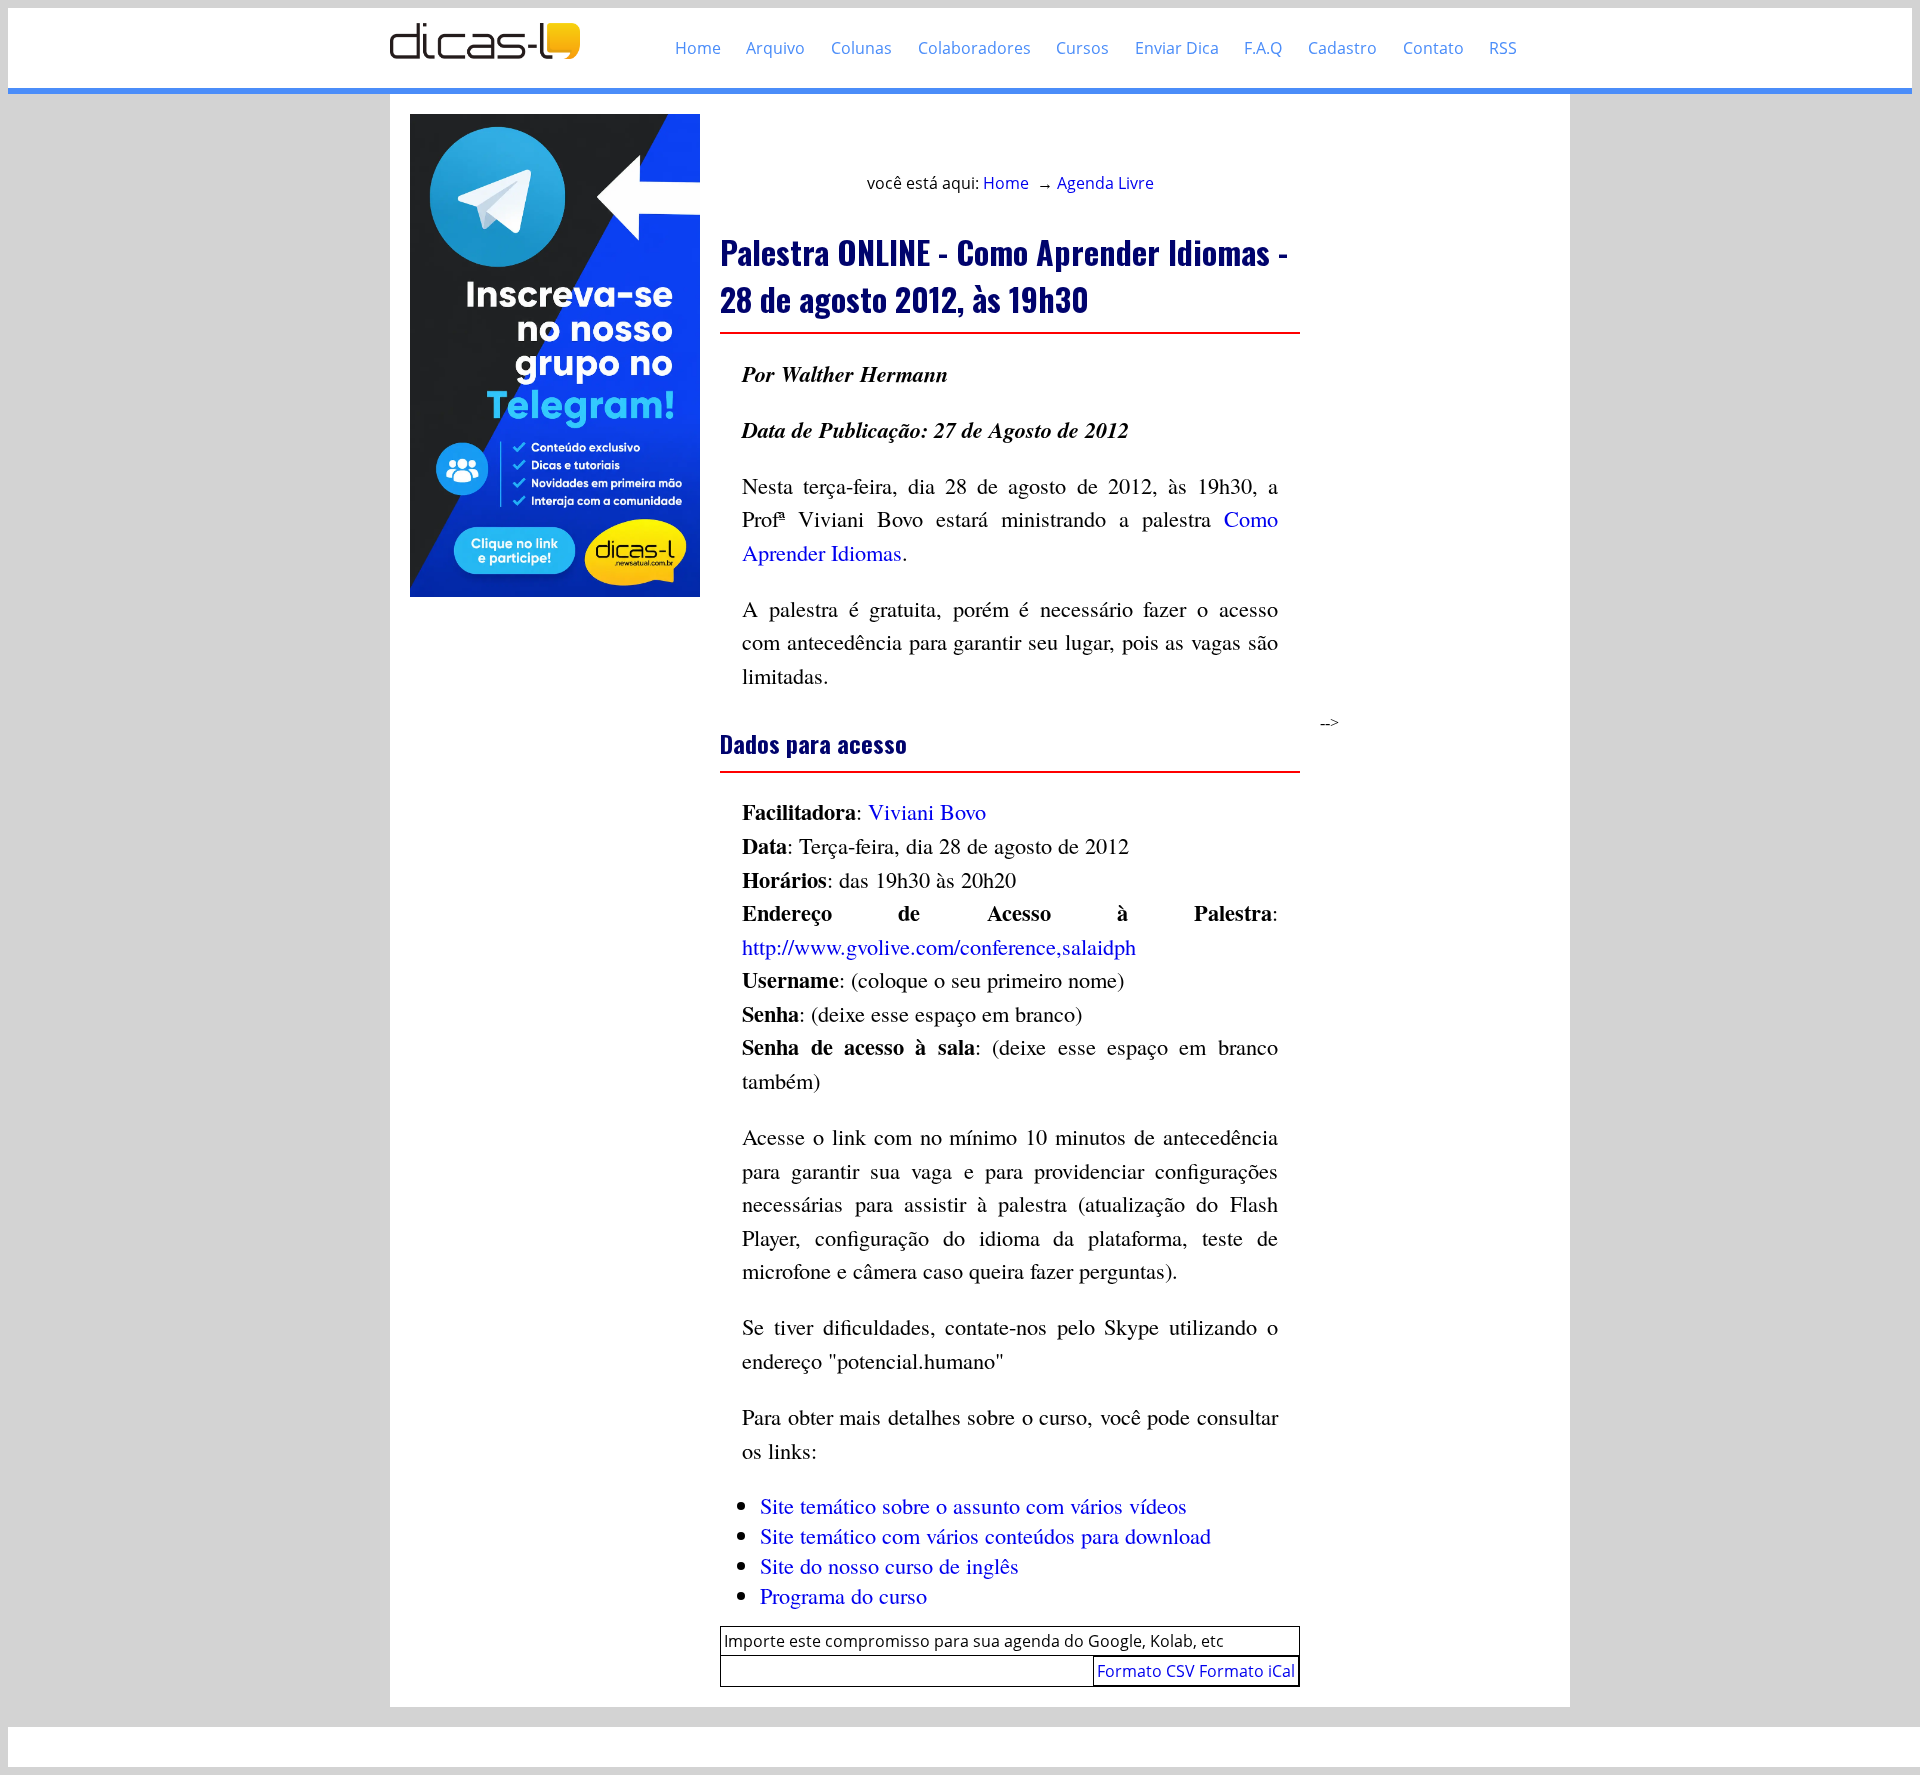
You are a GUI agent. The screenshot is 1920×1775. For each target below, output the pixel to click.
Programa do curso (843, 1595)
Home (698, 48)
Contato (1433, 48)
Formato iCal (1247, 1671)
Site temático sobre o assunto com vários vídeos (973, 1505)
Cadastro (1342, 48)
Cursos (1082, 48)
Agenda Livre (1105, 183)
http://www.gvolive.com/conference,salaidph (939, 946)
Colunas (861, 48)
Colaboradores (974, 48)
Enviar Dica (1177, 48)
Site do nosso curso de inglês (889, 1565)
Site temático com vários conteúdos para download (985, 1535)
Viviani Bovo (927, 811)
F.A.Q (1263, 48)
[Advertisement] (1416, 414)
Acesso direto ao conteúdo (837, 142)
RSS (1503, 48)
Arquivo (775, 48)
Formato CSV (1146, 1671)
